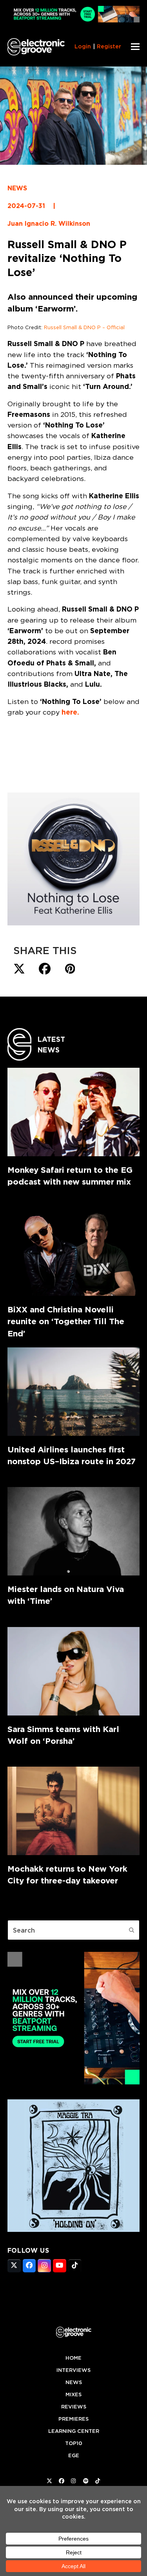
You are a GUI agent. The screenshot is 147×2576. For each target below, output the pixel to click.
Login (83, 46)
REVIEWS (74, 2407)
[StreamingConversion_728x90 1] (74, 20)
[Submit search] (132, 1930)
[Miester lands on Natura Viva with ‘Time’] (74, 1531)
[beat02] (74, 2082)
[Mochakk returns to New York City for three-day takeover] (74, 1811)
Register (109, 46)
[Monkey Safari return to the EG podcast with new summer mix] (74, 1112)
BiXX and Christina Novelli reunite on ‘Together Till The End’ (66, 1321)
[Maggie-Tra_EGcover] (74, 2230)
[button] (135, 47)
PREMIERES (73, 2419)
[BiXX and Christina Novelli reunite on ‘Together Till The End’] (74, 1252)
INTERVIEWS (73, 2370)
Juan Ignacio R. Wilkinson (49, 224)
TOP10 (74, 2443)
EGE (74, 2455)
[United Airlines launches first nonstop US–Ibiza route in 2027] (74, 1392)
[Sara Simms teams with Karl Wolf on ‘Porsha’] (74, 1671)
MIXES (73, 2395)
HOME (73, 2358)
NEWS (17, 188)
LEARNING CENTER (74, 2431)
